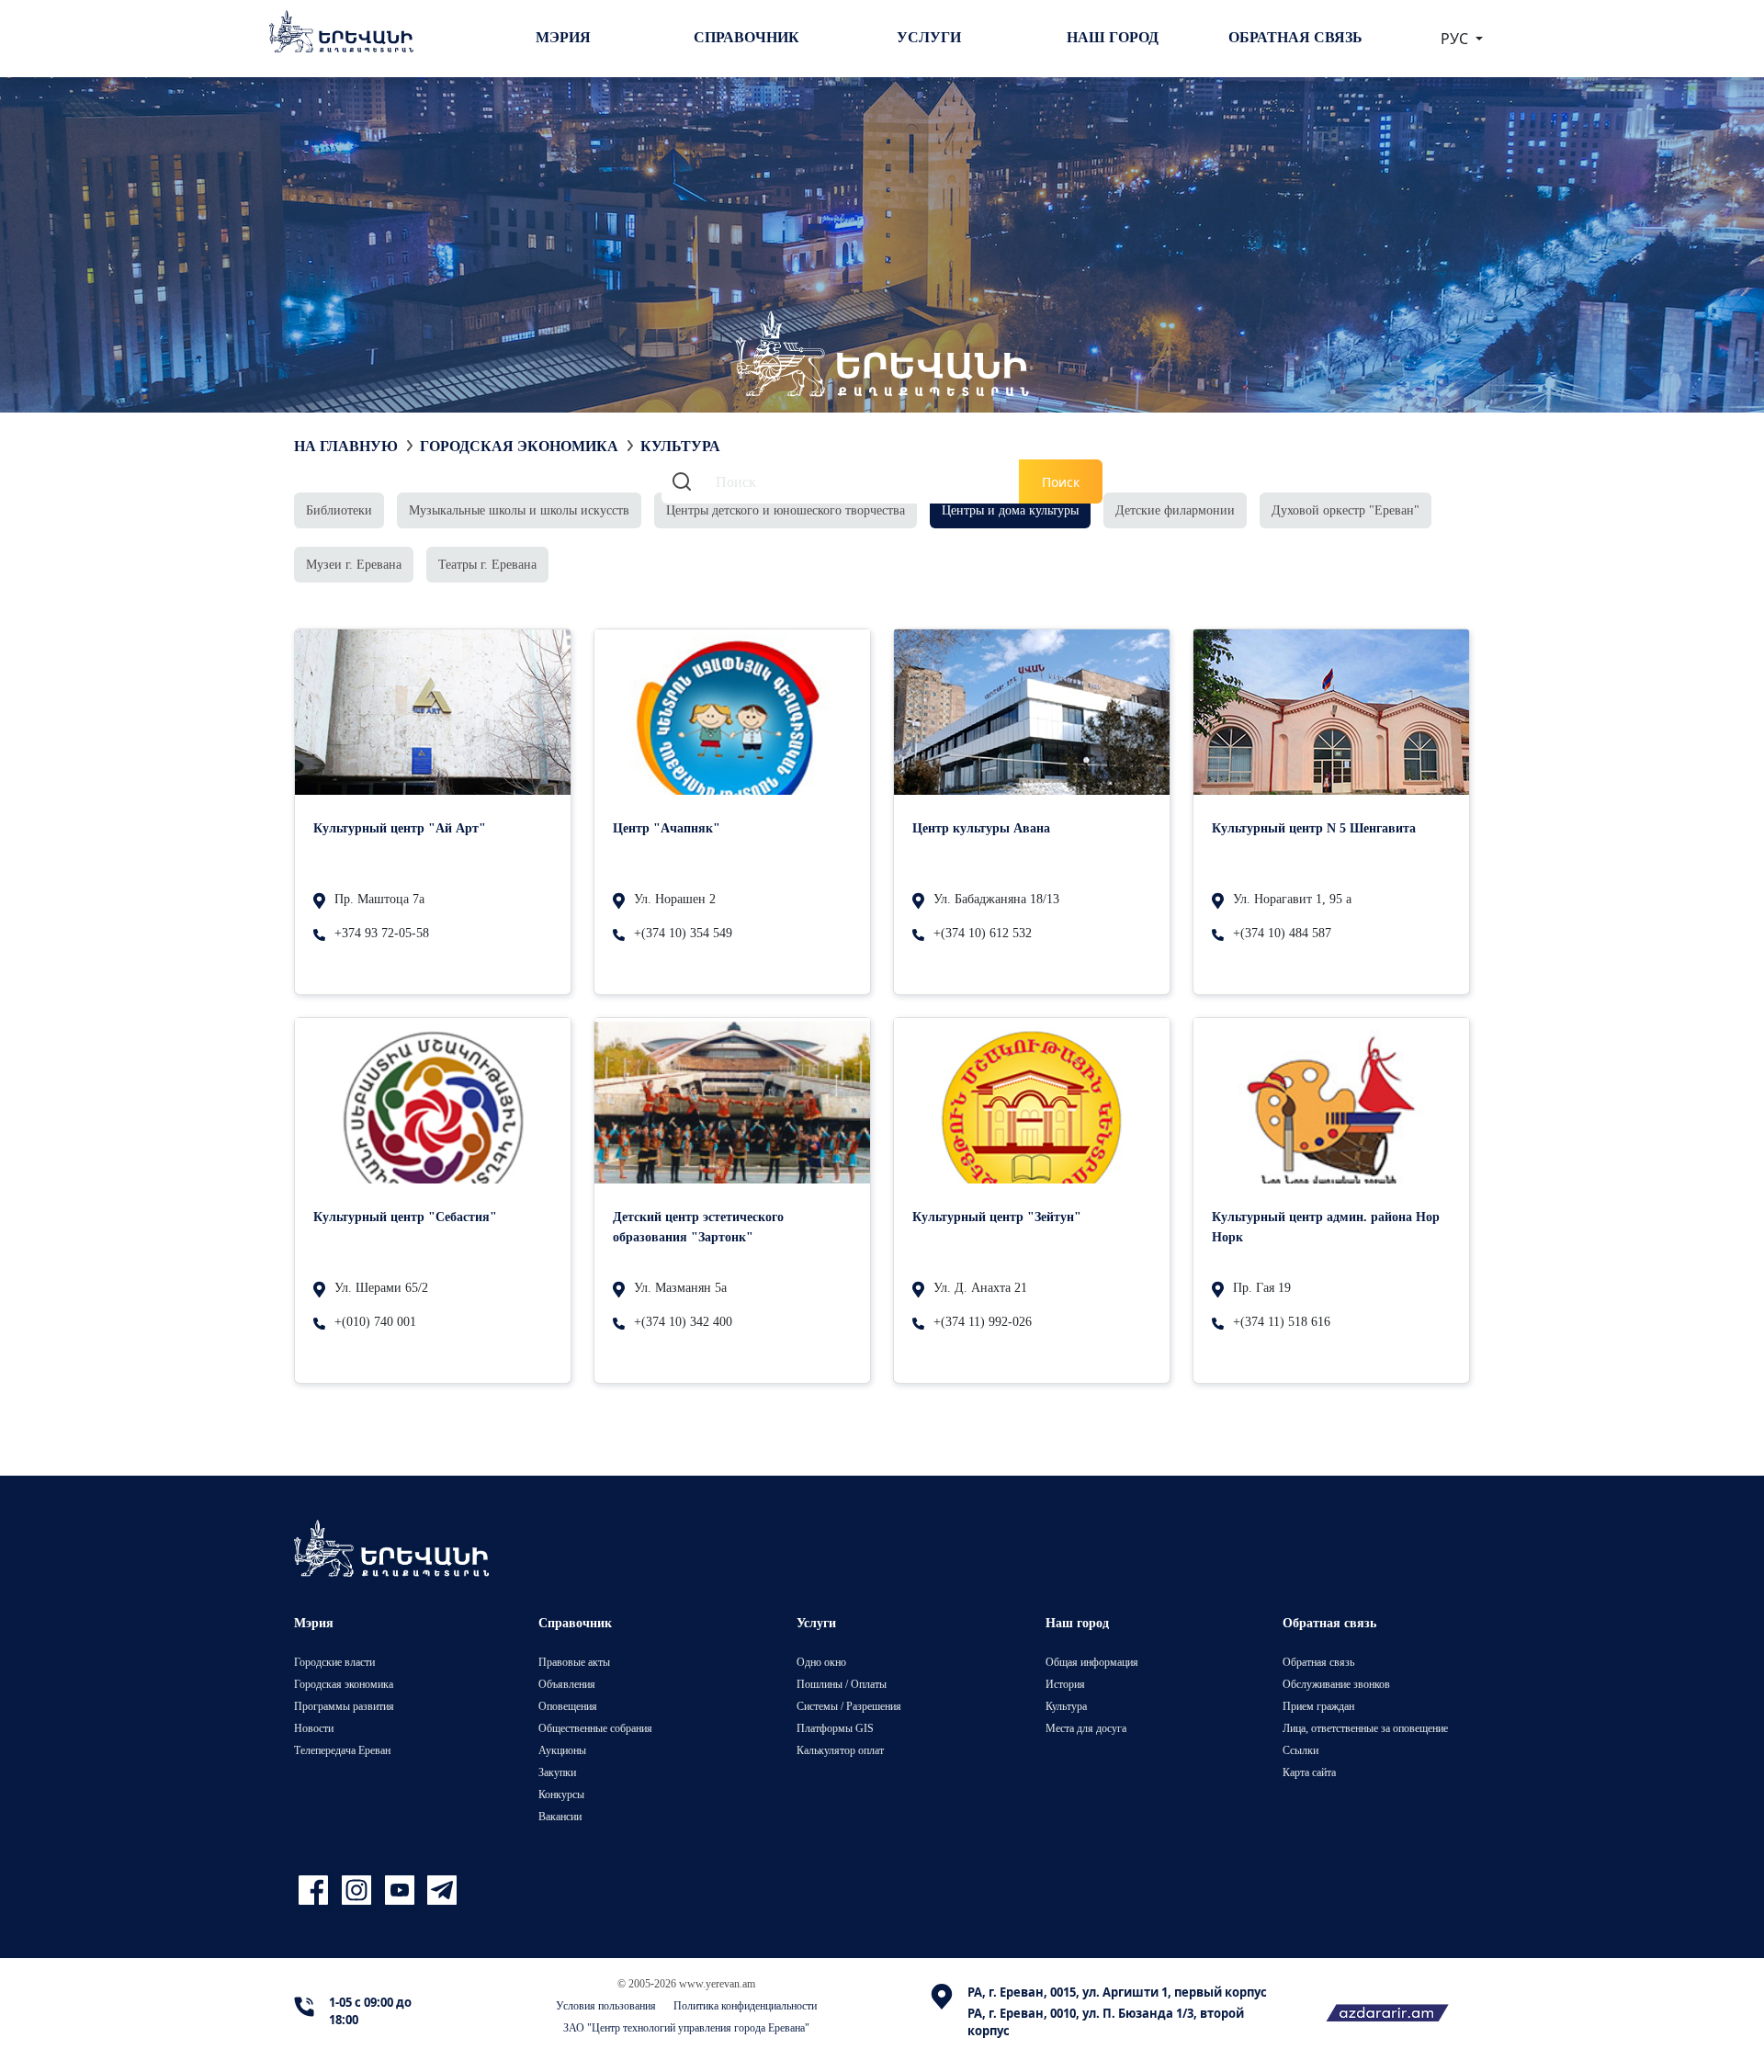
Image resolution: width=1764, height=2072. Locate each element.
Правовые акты (574, 1662)
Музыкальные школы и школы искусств (519, 510)
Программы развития (344, 1706)
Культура (1066, 1706)
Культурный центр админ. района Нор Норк (1326, 1226)
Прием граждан (1318, 1706)
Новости (314, 1728)
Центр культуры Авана (981, 827)
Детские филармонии (1175, 510)
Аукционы (562, 1750)
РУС (1456, 39)
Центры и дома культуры (1010, 510)
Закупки (557, 1772)
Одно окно (821, 1662)
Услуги (929, 37)
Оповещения (568, 1706)
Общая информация (1092, 1662)
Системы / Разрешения (849, 1706)
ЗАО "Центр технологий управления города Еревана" (686, 2027)
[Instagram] (359, 1891)
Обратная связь (1295, 37)
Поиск (1061, 482)
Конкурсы (561, 1794)
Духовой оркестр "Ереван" (1346, 510)
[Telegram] (440, 1891)
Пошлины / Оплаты (842, 1684)
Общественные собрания (595, 1728)
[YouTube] (402, 1891)
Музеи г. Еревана (354, 564)
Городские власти (334, 1662)
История (1065, 1684)
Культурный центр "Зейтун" (997, 1216)
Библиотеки (339, 510)
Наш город (1113, 37)
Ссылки (1300, 1750)
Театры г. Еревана (487, 564)
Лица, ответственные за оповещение (1365, 1728)
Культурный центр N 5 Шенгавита (1314, 827)
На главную (346, 446)
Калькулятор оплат (840, 1750)
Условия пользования (606, 2005)
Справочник (746, 37)
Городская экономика (519, 446)
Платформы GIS (835, 1728)
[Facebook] (316, 1891)
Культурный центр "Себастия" (405, 1216)
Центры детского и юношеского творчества (786, 510)
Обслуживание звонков (1336, 1684)
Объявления (567, 1684)
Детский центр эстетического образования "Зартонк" (698, 1226)
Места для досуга (1086, 1728)
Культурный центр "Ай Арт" (400, 827)
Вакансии (560, 1816)
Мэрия (563, 37)
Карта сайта (1309, 1772)
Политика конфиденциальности (745, 2005)
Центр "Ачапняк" (667, 827)
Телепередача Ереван (342, 1750)
